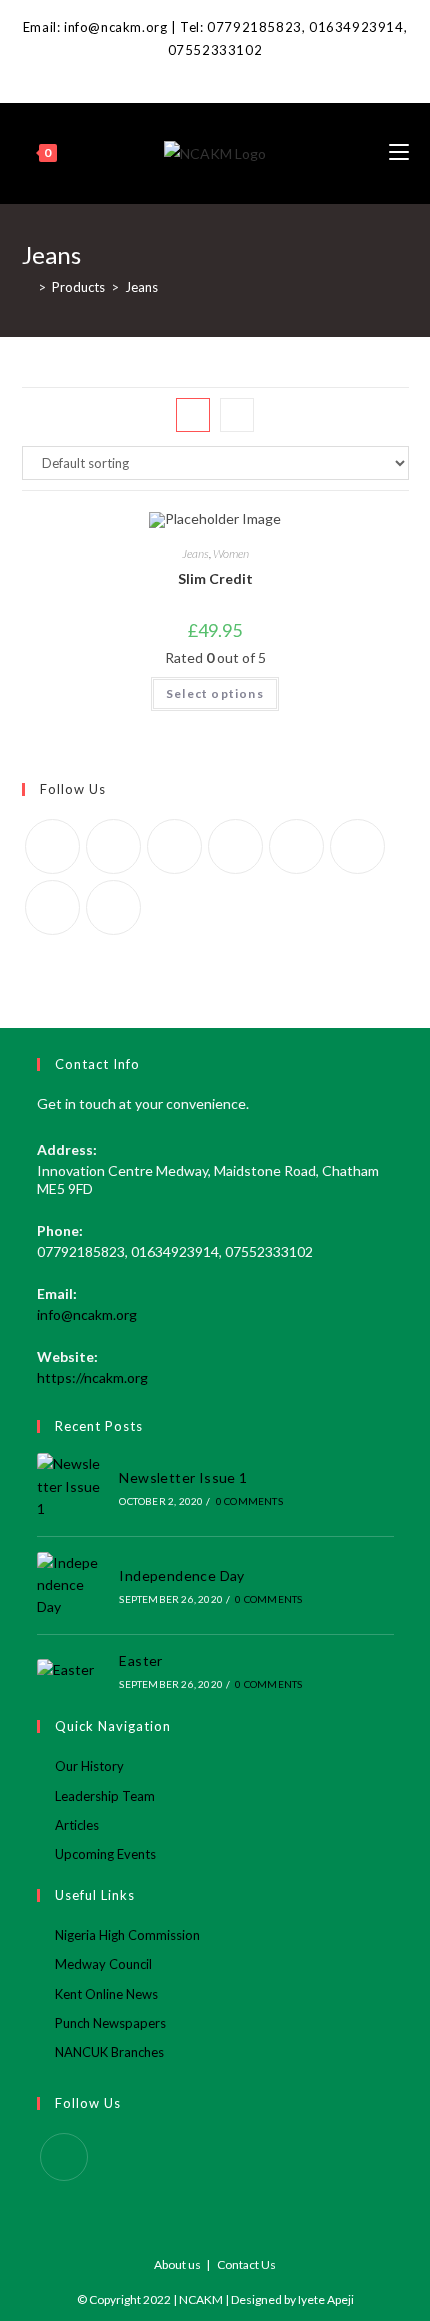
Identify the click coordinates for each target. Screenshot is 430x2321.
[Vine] (357, 846)
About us (177, 2264)
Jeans (195, 553)
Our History (89, 1766)
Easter (140, 1660)
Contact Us (246, 2264)
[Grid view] (193, 415)
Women (231, 553)
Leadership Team (105, 1796)
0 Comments (249, 1501)
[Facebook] (215, 72)
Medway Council (103, 1964)
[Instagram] (174, 846)
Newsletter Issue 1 (183, 1477)
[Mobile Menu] (399, 153)
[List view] (237, 415)
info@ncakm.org (87, 1314)
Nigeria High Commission (127, 1935)
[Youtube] (52, 907)
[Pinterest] (235, 846)
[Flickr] (296, 846)
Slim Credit (215, 578)
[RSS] (113, 907)
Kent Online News (106, 1994)
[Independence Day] (71, 1585)
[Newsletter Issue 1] (71, 1486)
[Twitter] (52, 846)
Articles (77, 1825)
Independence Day (181, 1575)
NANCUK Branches (109, 2052)
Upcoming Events (105, 1854)
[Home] (27, 287)
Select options (215, 693)
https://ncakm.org (92, 1377)
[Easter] (71, 1670)
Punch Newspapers (110, 2023)
